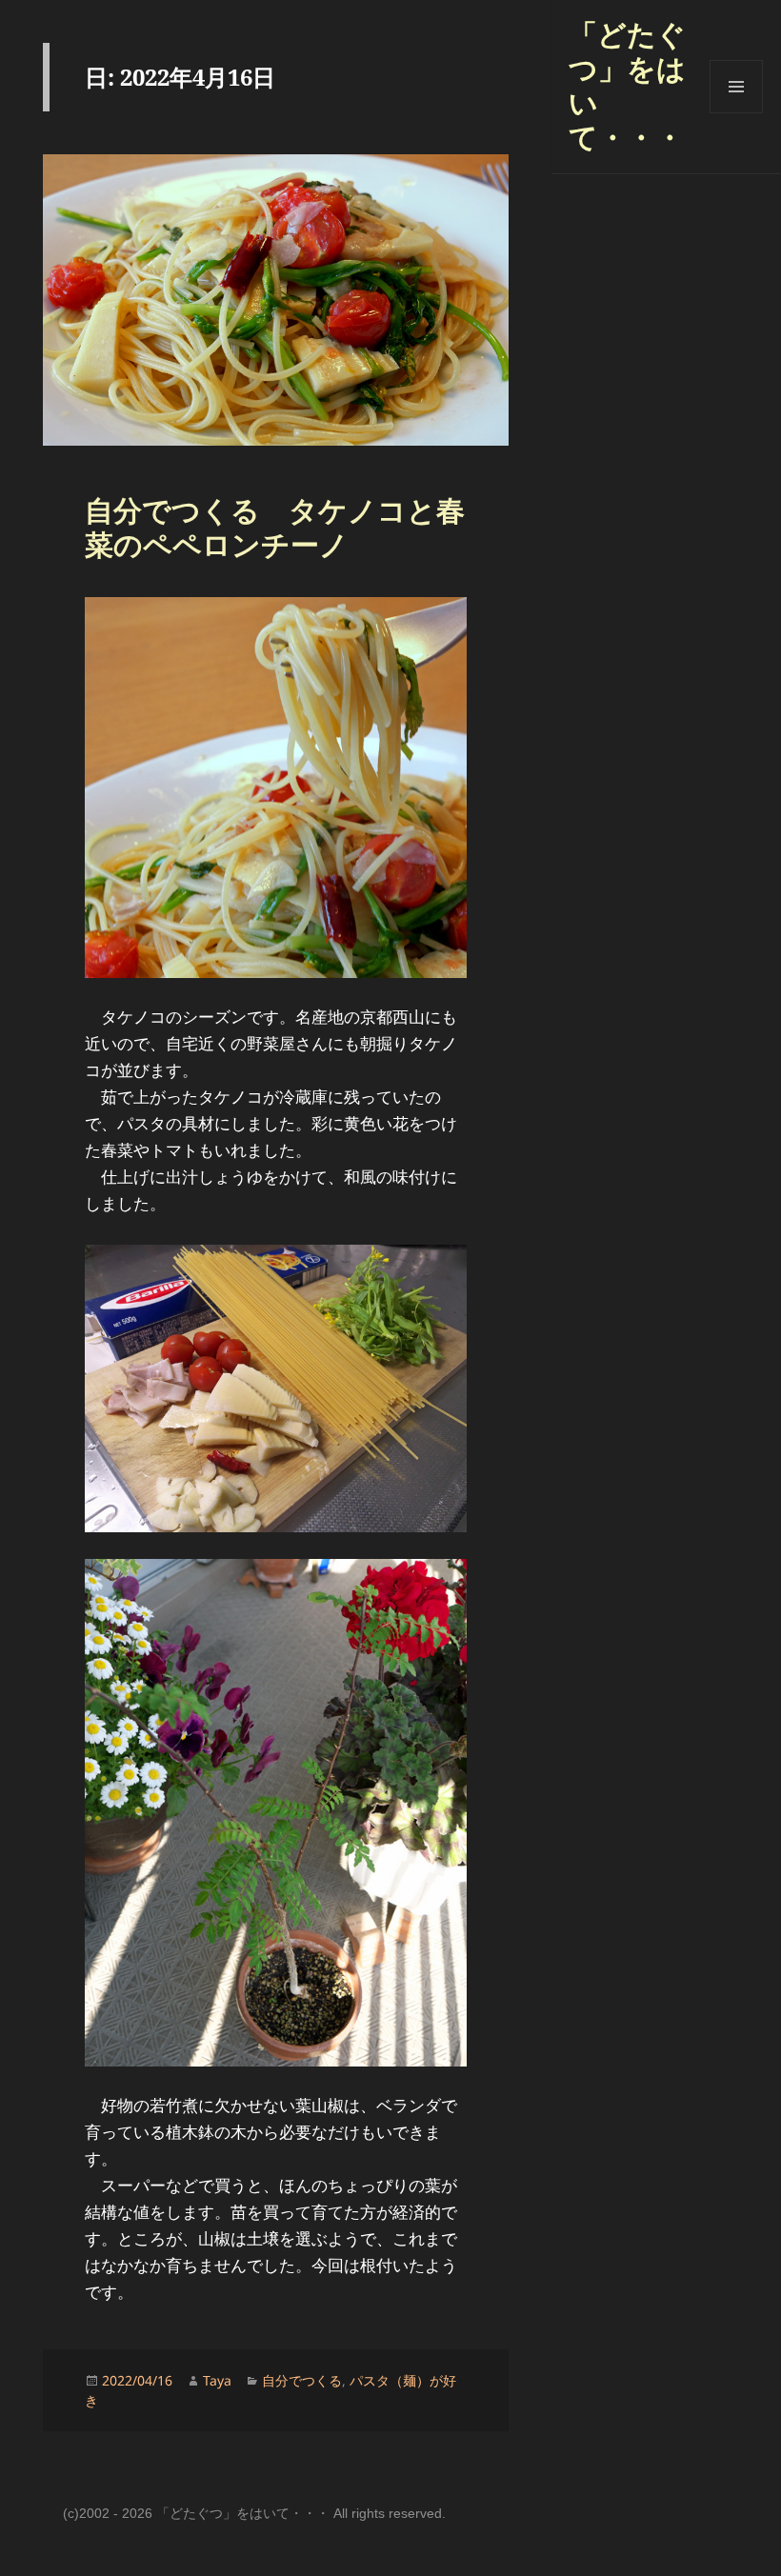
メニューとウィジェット (736, 113)
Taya (217, 2380)
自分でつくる (302, 2380)
